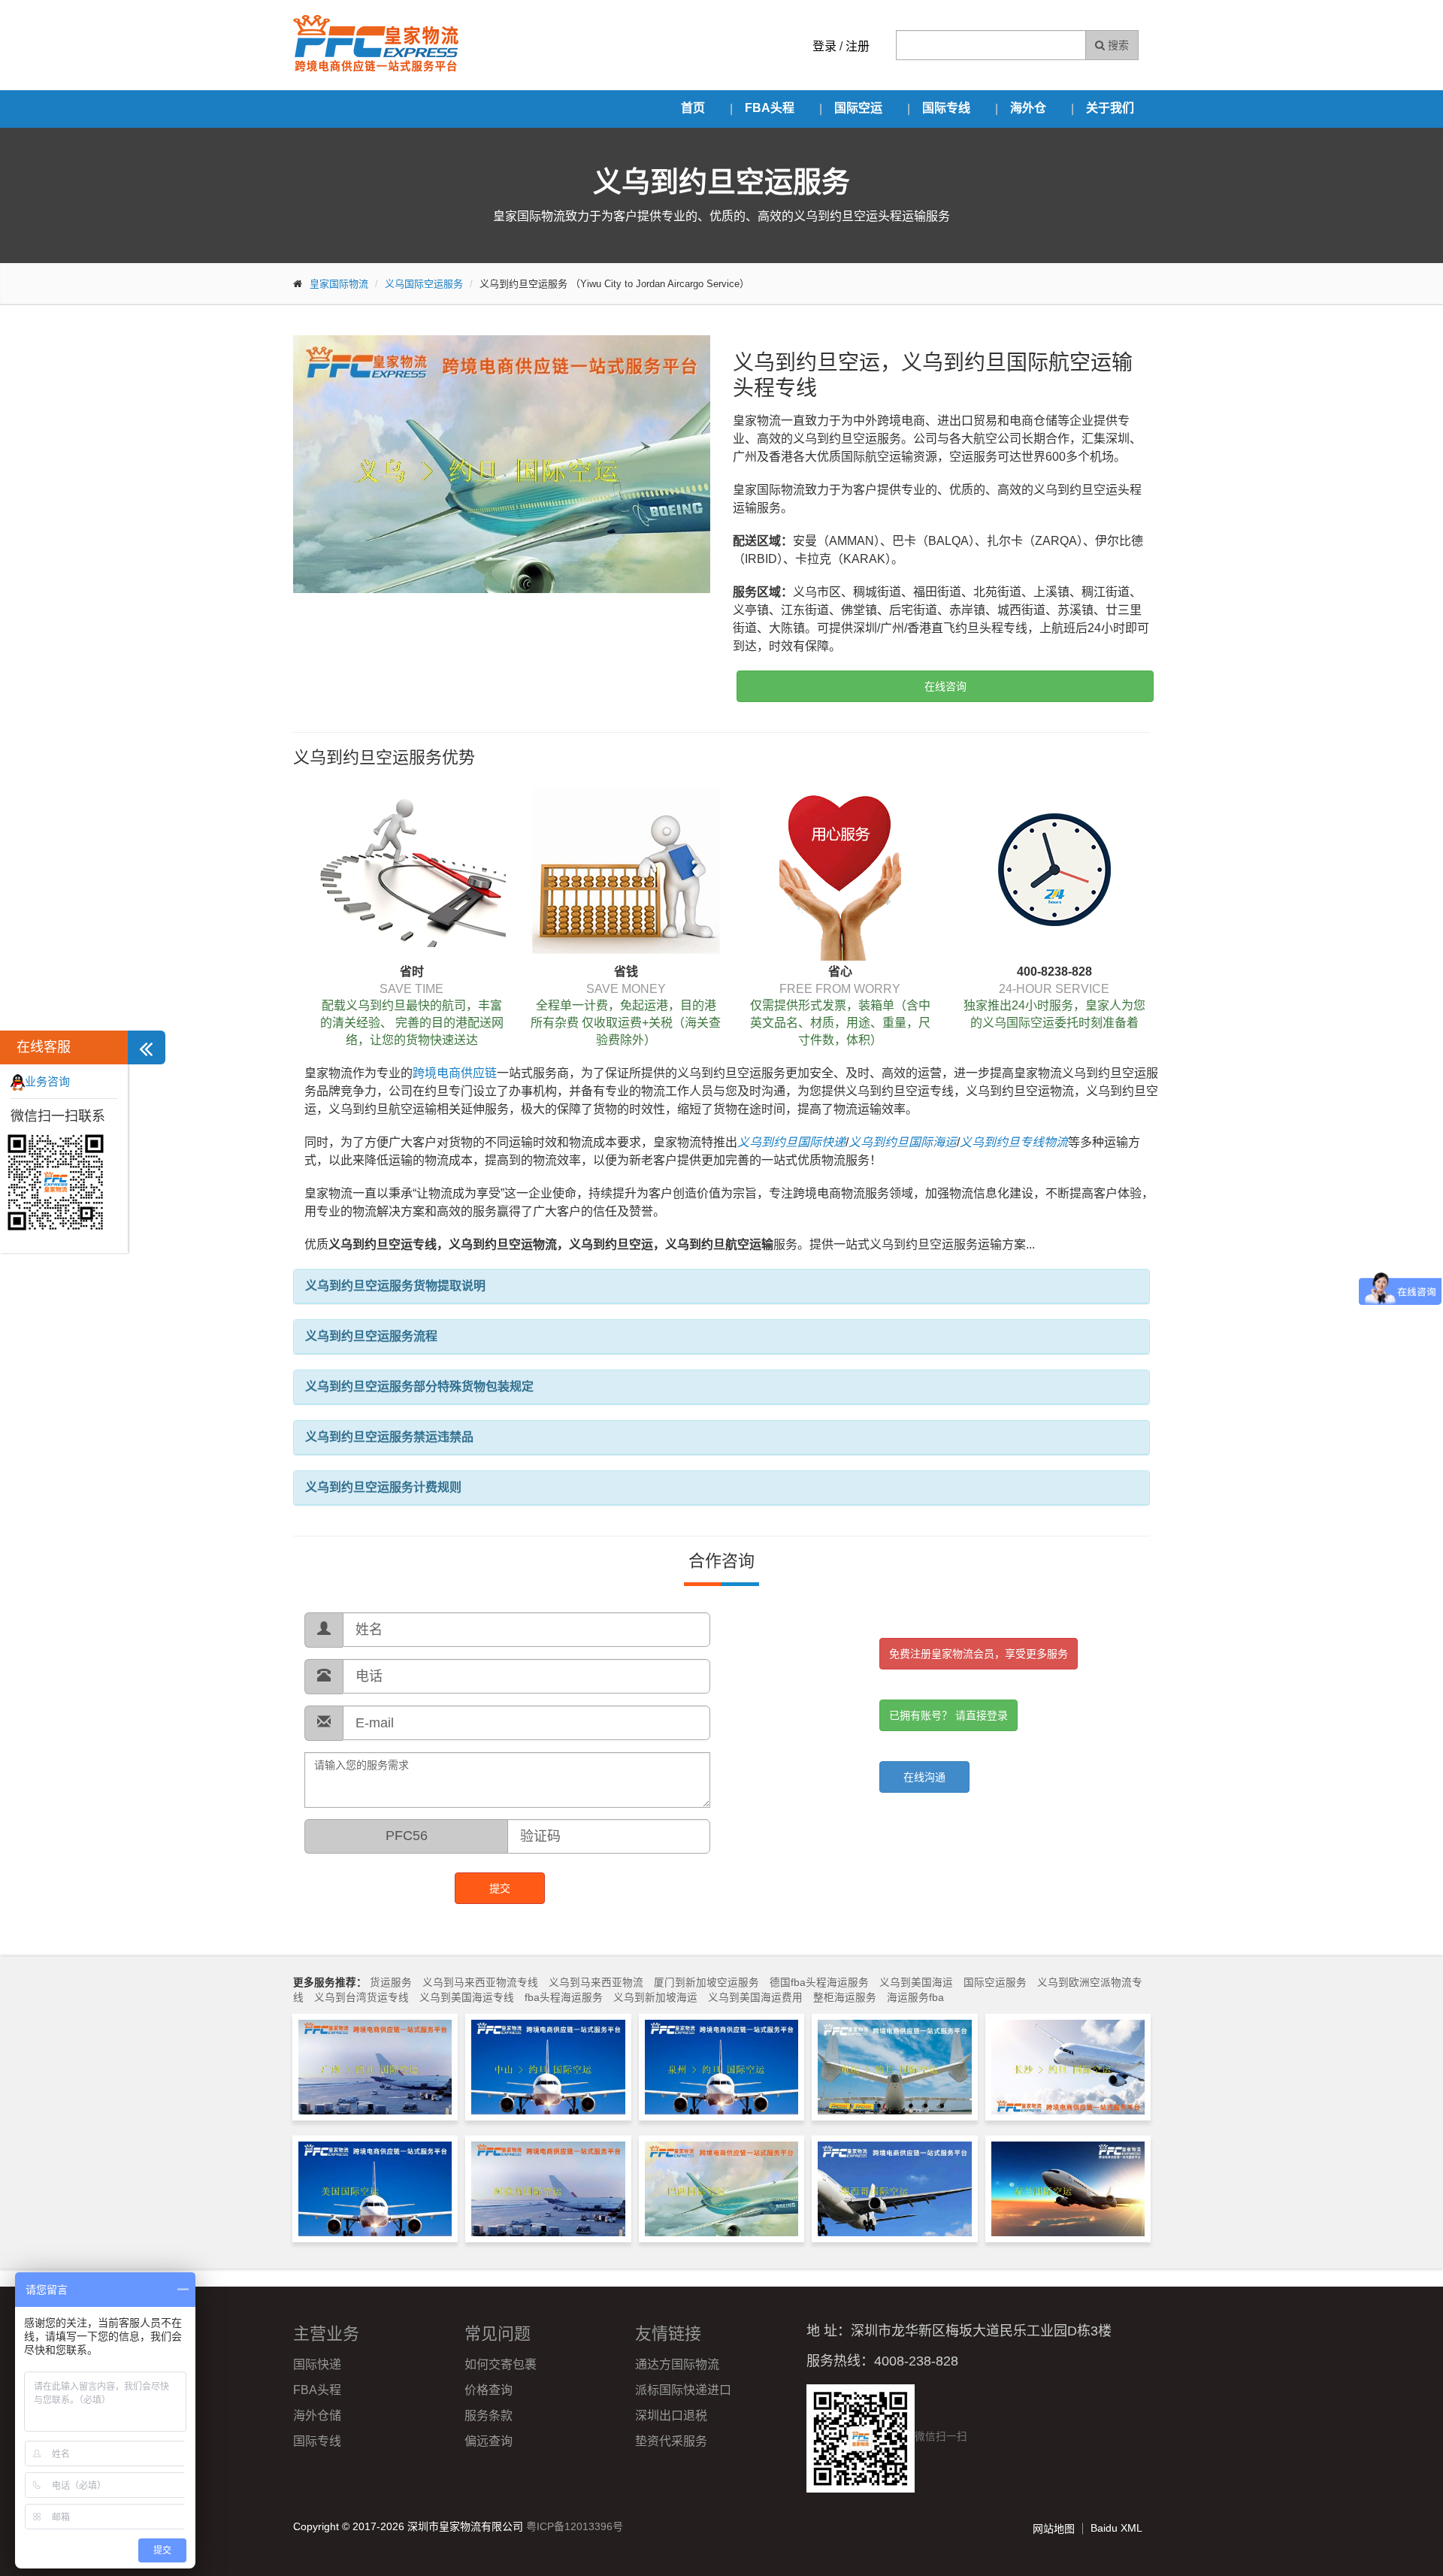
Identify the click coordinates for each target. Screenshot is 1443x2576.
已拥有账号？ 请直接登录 (948, 1715)
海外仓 (1028, 108)
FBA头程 (770, 108)
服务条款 (489, 2416)
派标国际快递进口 (683, 2390)
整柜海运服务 (845, 1998)
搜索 (1117, 45)
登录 (824, 46)
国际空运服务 (995, 1983)
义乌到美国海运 (916, 1983)
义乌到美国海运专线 (467, 1998)
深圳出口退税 (671, 2416)
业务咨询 (47, 1081)
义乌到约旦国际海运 (903, 1142)
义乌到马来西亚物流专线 (480, 1983)
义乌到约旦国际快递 (791, 1142)
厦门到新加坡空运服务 (706, 1983)
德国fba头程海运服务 (819, 1983)
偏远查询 (489, 2441)
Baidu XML (1116, 2528)
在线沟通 (924, 1777)
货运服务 (391, 1983)
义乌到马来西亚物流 (596, 1983)
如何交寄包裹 (501, 2364)
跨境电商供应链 (455, 1073)
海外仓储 (317, 2416)
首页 (693, 108)
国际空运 (858, 108)
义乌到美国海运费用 (755, 1998)
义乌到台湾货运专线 (362, 1998)
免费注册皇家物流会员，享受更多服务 (979, 1654)
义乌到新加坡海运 (655, 1998)
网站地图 (1054, 2529)
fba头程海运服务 (564, 1998)
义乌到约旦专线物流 (1014, 1142)
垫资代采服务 (671, 2441)
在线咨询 (945, 686)
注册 (858, 46)
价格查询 (489, 2390)
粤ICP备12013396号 (575, 2526)
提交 (500, 1888)
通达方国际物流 (677, 2364)
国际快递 (317, 2364)
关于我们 (1110, 108)
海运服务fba (915, 1998)
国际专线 (946, 108)
